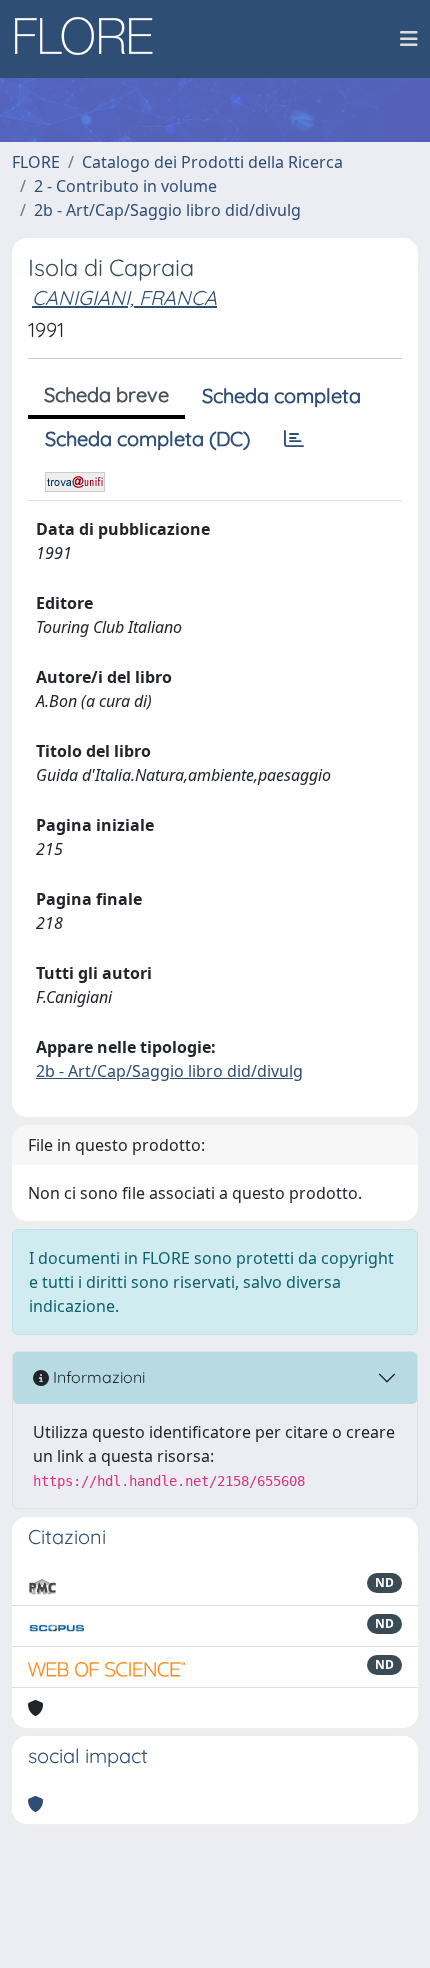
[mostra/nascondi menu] (409, 39)
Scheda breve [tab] (106, 394)
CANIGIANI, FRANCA (124, 297)
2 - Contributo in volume (125, 186)
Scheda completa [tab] (281, 395)
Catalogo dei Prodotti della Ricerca (212, 162)
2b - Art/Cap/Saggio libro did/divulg (167, 210)
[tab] (294, 439)
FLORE (36, 162)
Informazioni (97, 1377)
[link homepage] (91, 39)
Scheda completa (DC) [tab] (147, 438)
